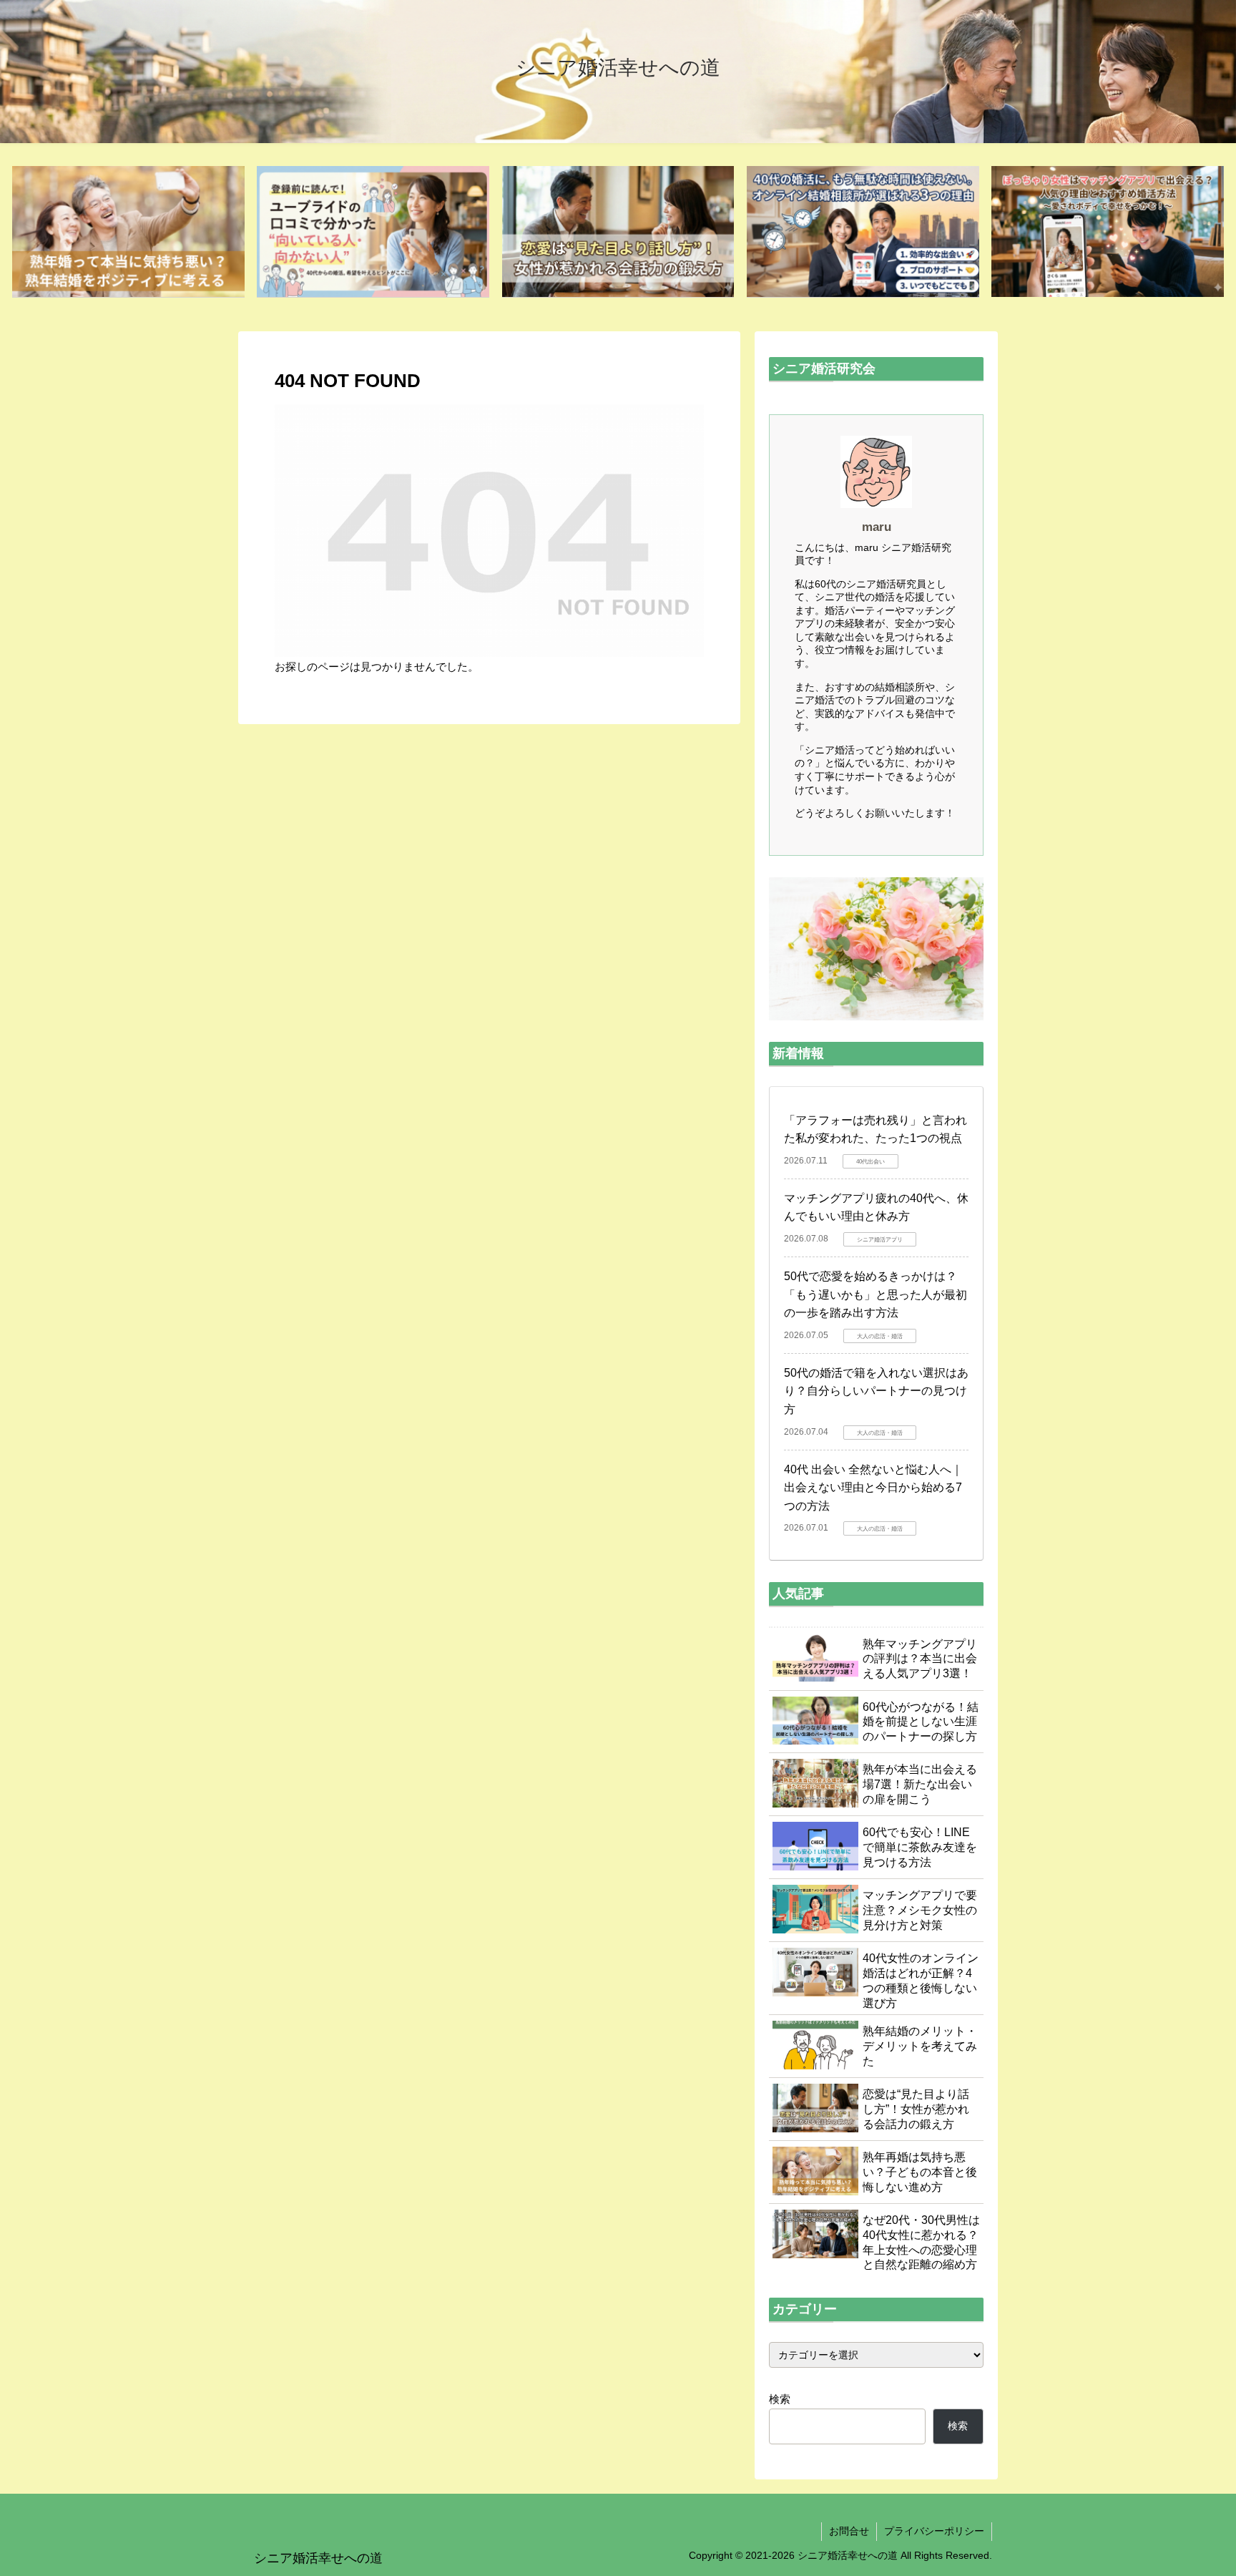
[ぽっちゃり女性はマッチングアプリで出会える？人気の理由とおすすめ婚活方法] (1108, 232)
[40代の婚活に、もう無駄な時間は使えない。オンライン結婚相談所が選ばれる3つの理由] (863, 232)
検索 (780, 2399)
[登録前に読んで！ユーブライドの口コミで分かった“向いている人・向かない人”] (373, 232)
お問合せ (849, 2531)
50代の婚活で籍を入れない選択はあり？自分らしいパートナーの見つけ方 (876, 1391)
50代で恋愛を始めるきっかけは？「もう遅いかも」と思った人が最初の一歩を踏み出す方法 (875, 1294)
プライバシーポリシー (934, 2531)
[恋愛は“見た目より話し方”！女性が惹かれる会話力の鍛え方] (618, 232)
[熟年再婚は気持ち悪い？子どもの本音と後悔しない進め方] (128, 232)
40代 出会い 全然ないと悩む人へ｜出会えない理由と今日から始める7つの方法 (873, 1488)
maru (877, 527)
